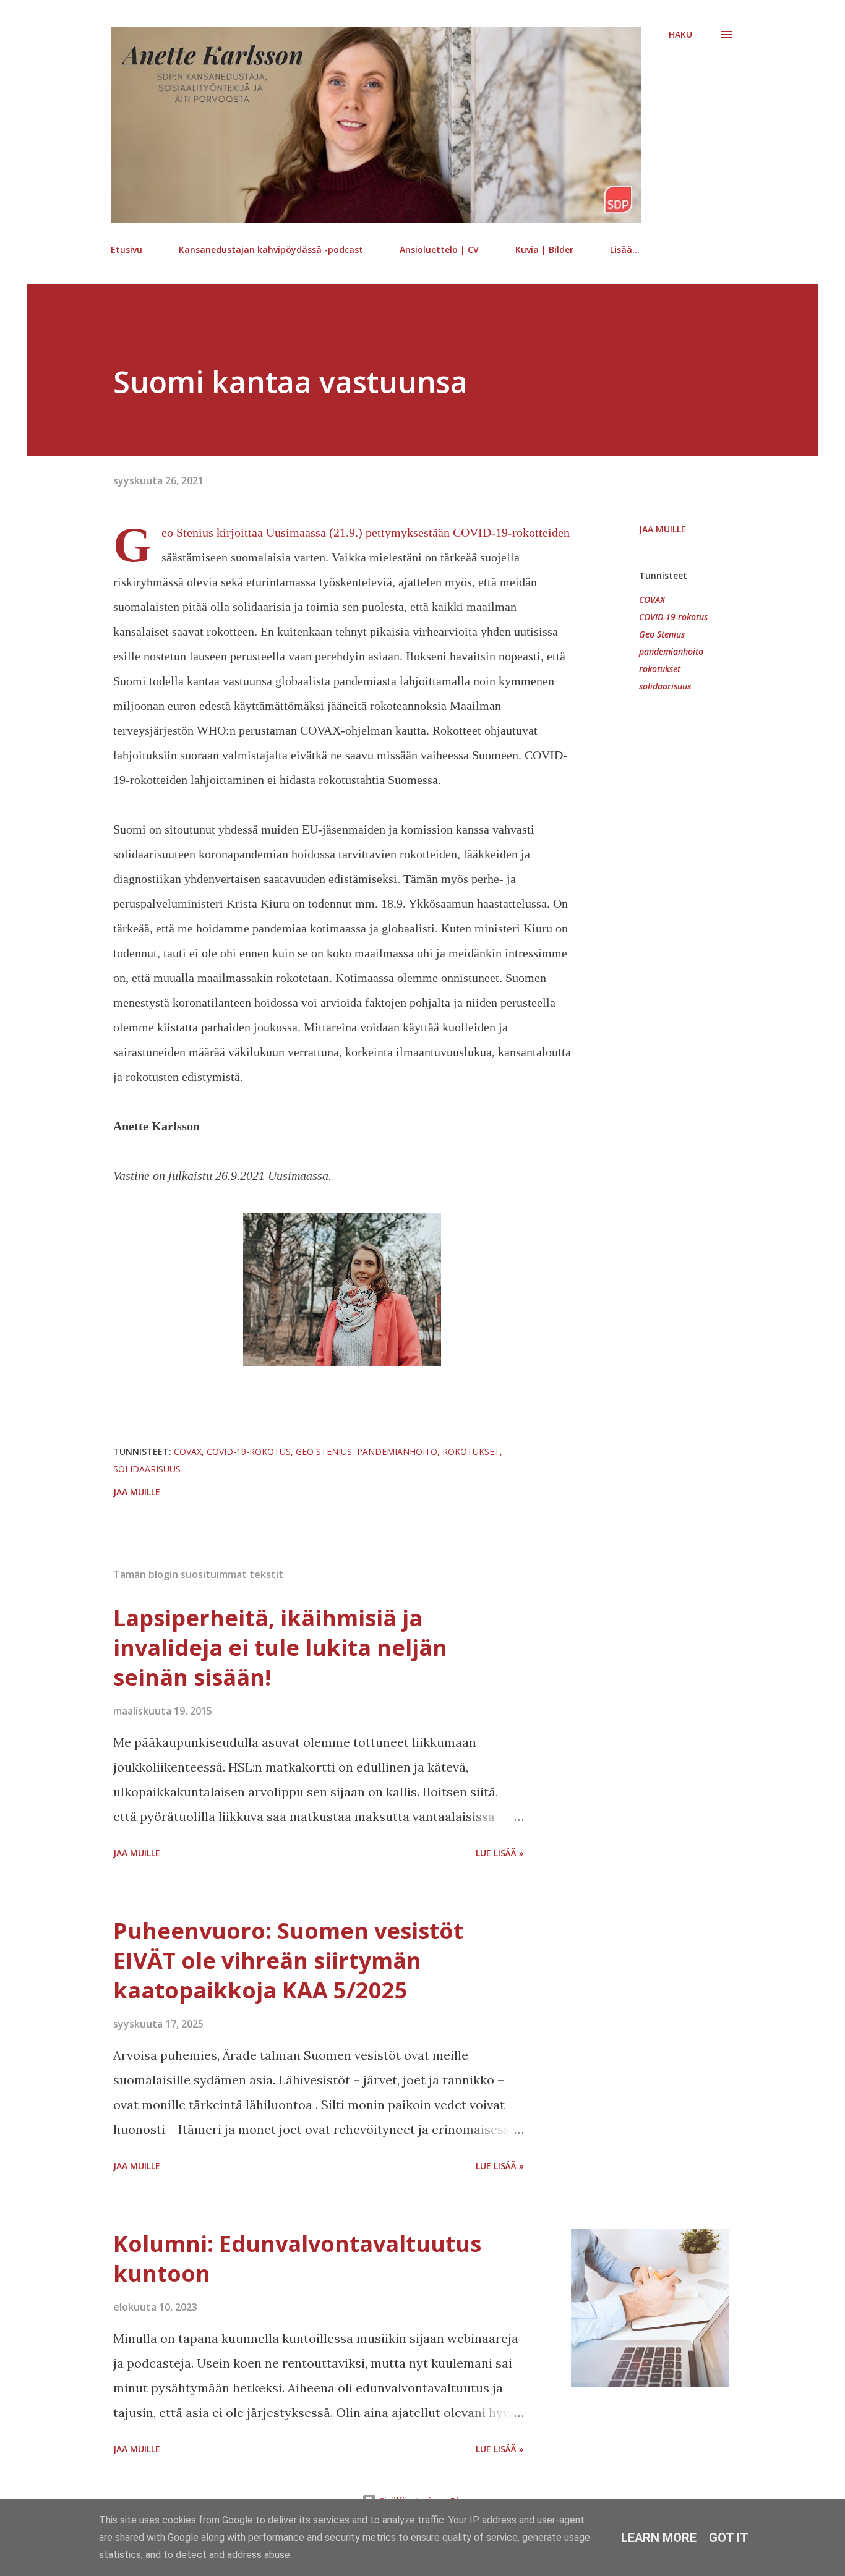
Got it (729, 2538)
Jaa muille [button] (663, 529)
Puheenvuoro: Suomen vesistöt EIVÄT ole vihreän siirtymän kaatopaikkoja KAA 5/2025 (288, 1960)
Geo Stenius (662, 634)
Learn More (659, 2538)
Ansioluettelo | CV (439, 249)
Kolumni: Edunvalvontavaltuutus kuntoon (297, 2258)
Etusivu (127, 249)
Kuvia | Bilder (544, 249)
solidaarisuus (665, 686)
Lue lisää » (500, 1853)
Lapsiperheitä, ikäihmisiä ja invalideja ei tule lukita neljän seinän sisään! (280, 1648)
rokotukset (660, 669)
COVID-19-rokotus (673, 617)
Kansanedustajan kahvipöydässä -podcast (271, 249)
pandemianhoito (671, 651)
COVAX (652, 599)
